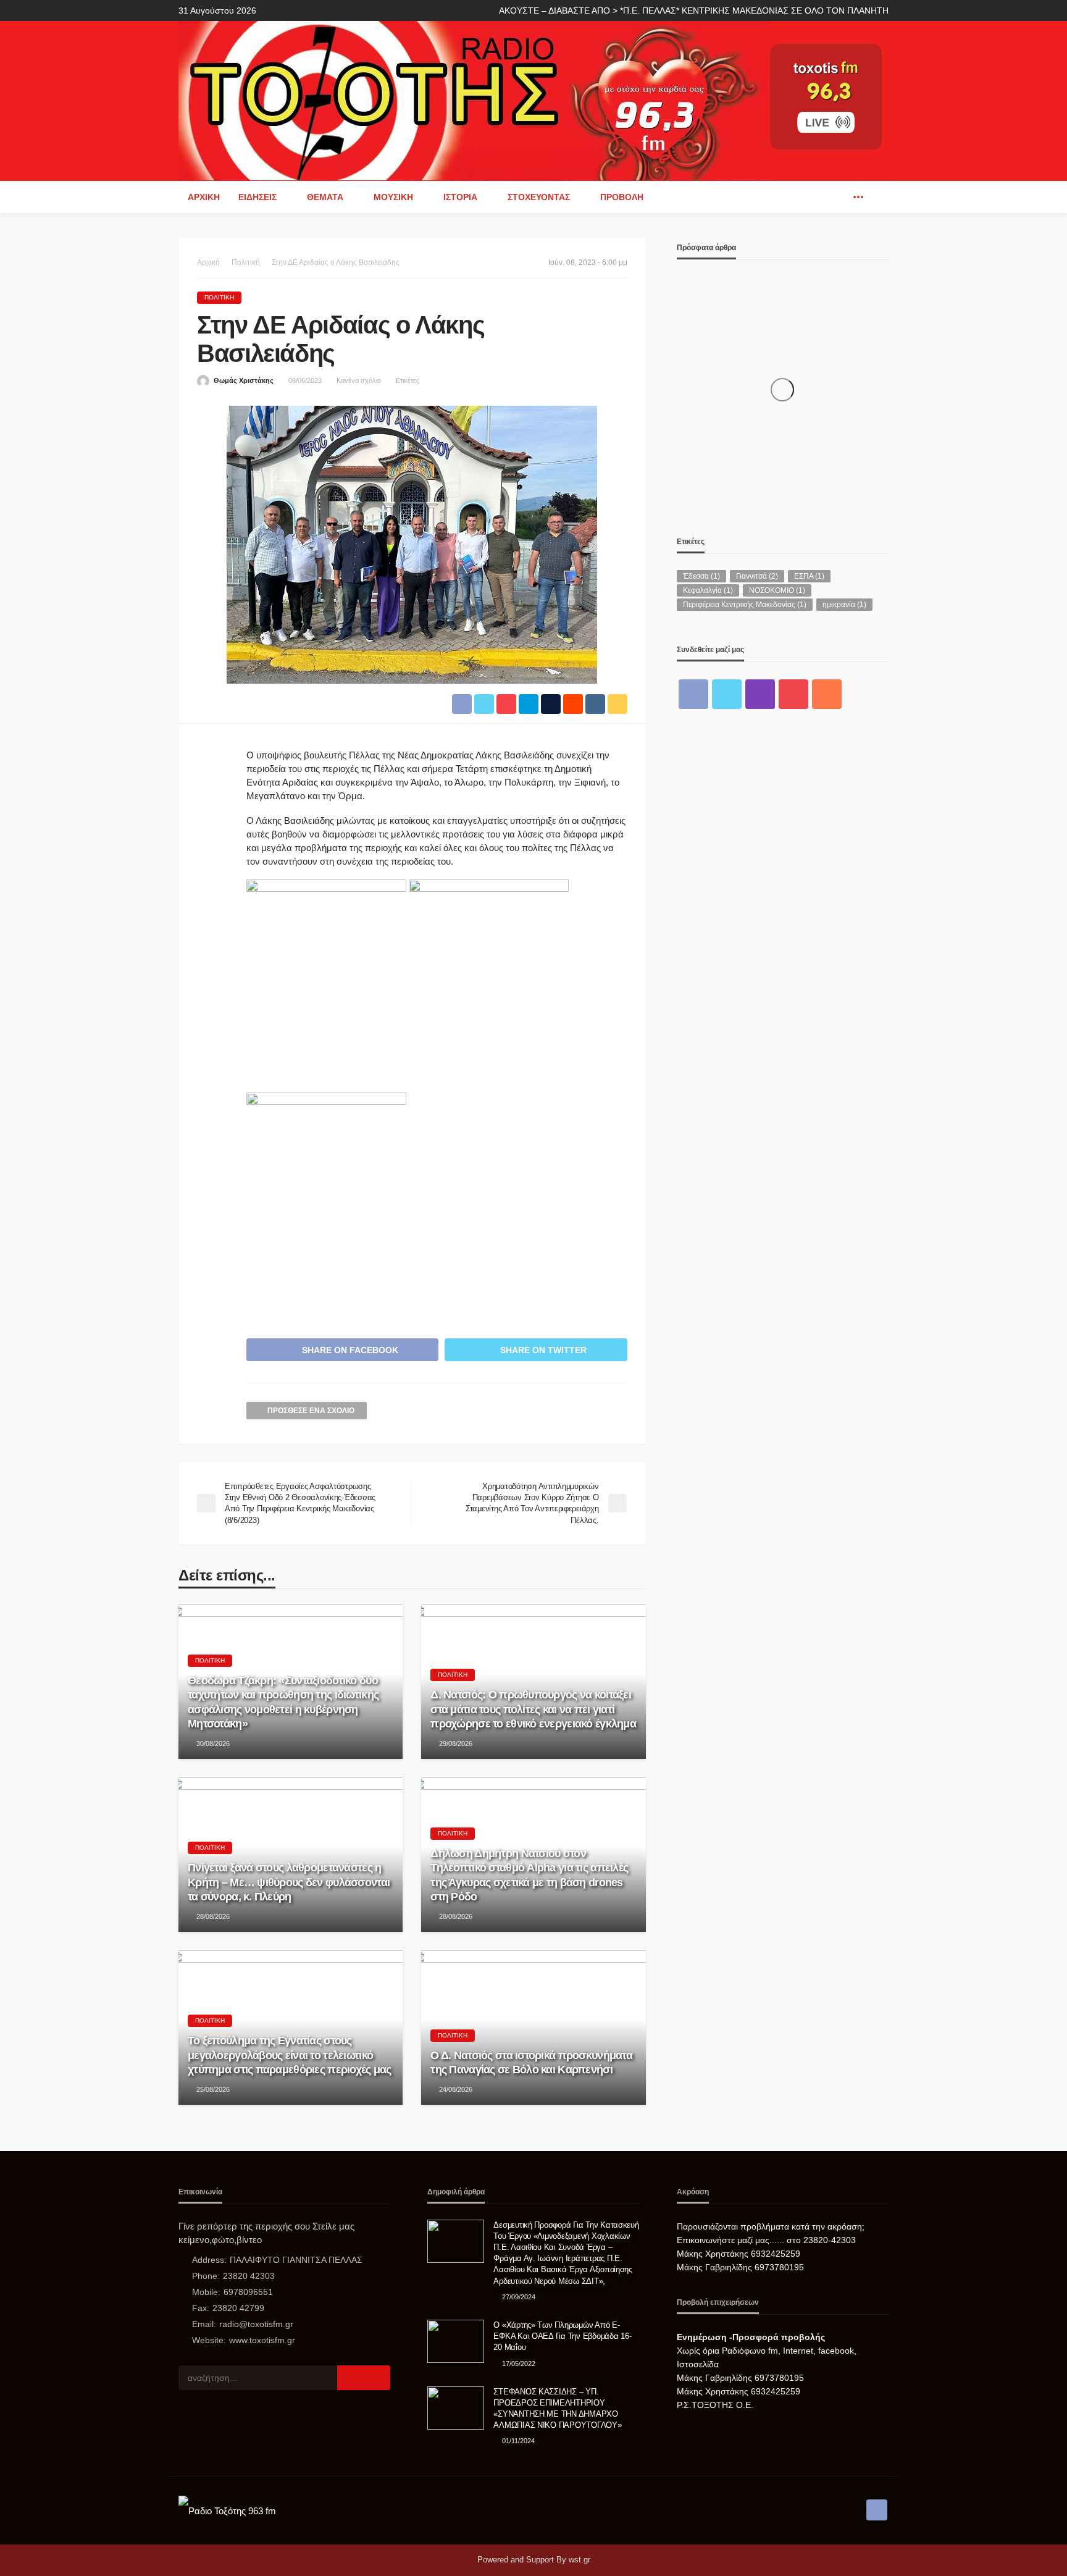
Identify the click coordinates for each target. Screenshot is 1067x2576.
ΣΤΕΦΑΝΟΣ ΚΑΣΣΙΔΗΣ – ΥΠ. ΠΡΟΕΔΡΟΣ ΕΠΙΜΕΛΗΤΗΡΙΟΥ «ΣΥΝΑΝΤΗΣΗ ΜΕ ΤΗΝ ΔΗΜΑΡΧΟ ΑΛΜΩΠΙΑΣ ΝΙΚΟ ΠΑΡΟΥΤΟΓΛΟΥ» (557, 2409)
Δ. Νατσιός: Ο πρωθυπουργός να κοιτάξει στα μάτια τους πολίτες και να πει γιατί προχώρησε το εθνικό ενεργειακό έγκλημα (533, 1709)
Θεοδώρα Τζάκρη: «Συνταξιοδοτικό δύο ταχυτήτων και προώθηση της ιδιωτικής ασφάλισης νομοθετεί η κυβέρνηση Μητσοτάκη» (283, 1702)
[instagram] (760, 694)
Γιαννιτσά (757, 576)
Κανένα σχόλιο (359, 380)
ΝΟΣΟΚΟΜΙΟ (777, 590)
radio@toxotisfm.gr (256, 2324)
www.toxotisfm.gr (262, 2340)
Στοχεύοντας (539, 197)
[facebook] (840, 197)
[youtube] (793, 694)
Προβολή (622, 197)
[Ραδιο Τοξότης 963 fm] (473, 100)
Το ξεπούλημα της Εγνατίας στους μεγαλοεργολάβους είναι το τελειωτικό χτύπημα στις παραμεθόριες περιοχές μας (290, 2055)
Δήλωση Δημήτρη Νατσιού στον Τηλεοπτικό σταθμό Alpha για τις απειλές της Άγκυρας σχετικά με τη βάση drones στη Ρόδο (529, 1875)
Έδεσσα (701, 576)
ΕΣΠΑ (809, 576)
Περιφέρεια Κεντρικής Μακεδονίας (745, 605)
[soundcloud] (827, 694)
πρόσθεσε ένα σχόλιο (311, 1411)
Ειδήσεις (257, 197)
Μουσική (393, 197)
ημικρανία (844, 605)
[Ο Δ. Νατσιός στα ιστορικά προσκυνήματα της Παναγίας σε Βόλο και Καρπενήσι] (533, 2028)
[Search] (878, 197)
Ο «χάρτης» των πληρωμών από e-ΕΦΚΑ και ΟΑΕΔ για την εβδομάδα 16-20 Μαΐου (562, 2336)
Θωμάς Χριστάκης (244, 380)
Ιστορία (460, 197)
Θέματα (325, 197)
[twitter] (727, 694)
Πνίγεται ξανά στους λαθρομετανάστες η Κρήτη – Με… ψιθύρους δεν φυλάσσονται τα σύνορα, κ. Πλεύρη (289, 1882)
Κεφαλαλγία (708, 590)
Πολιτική (219, 297)
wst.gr (580, 2560)
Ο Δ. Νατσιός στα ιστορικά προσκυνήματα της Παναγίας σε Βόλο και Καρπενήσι (531, 2062)
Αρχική (204, 197)
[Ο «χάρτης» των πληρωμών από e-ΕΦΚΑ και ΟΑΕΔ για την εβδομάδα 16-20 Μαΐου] (456, 2341)
